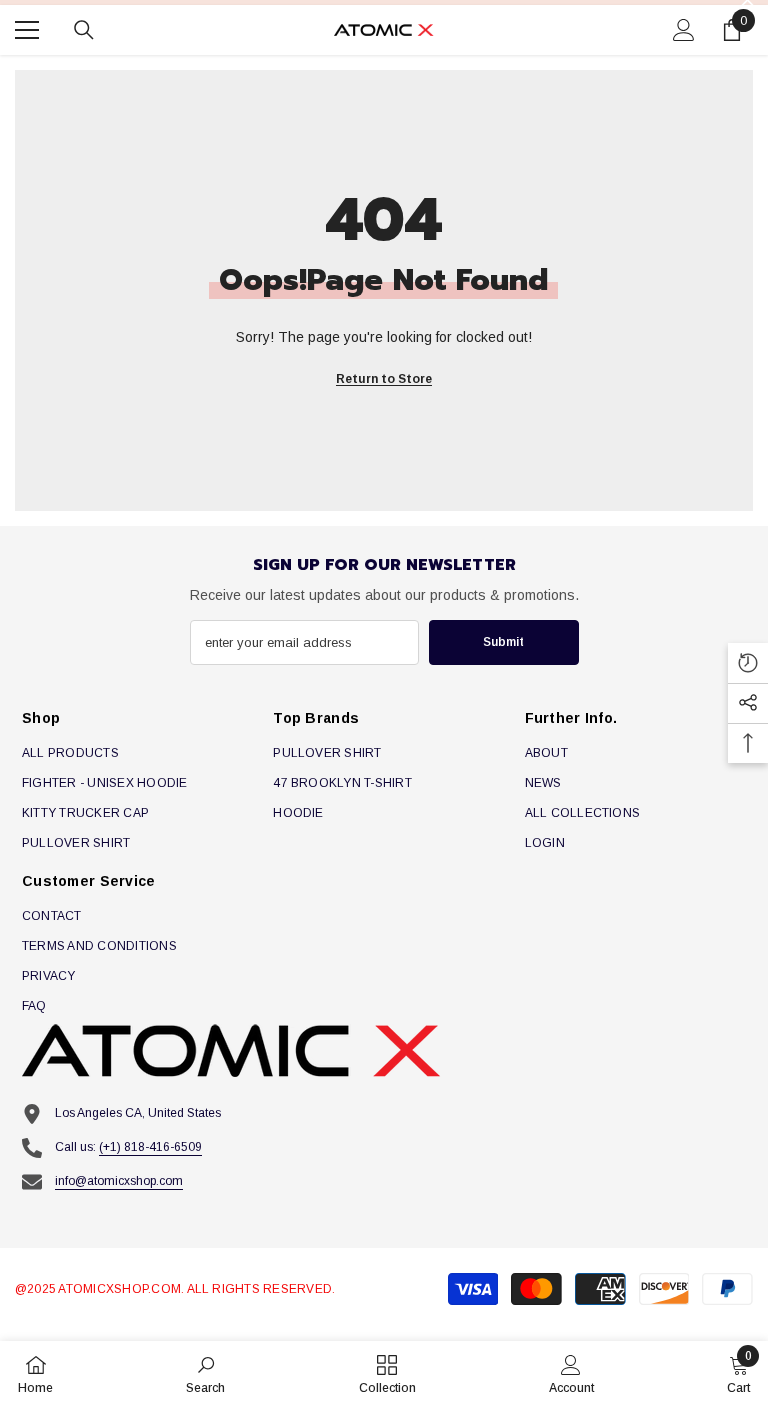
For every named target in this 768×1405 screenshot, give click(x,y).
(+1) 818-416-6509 (150, 1147)
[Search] (84, 30)
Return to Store (384, 379)
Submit (503, 642)
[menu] (27, 30)
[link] (205, 1373)
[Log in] (684, 30)
